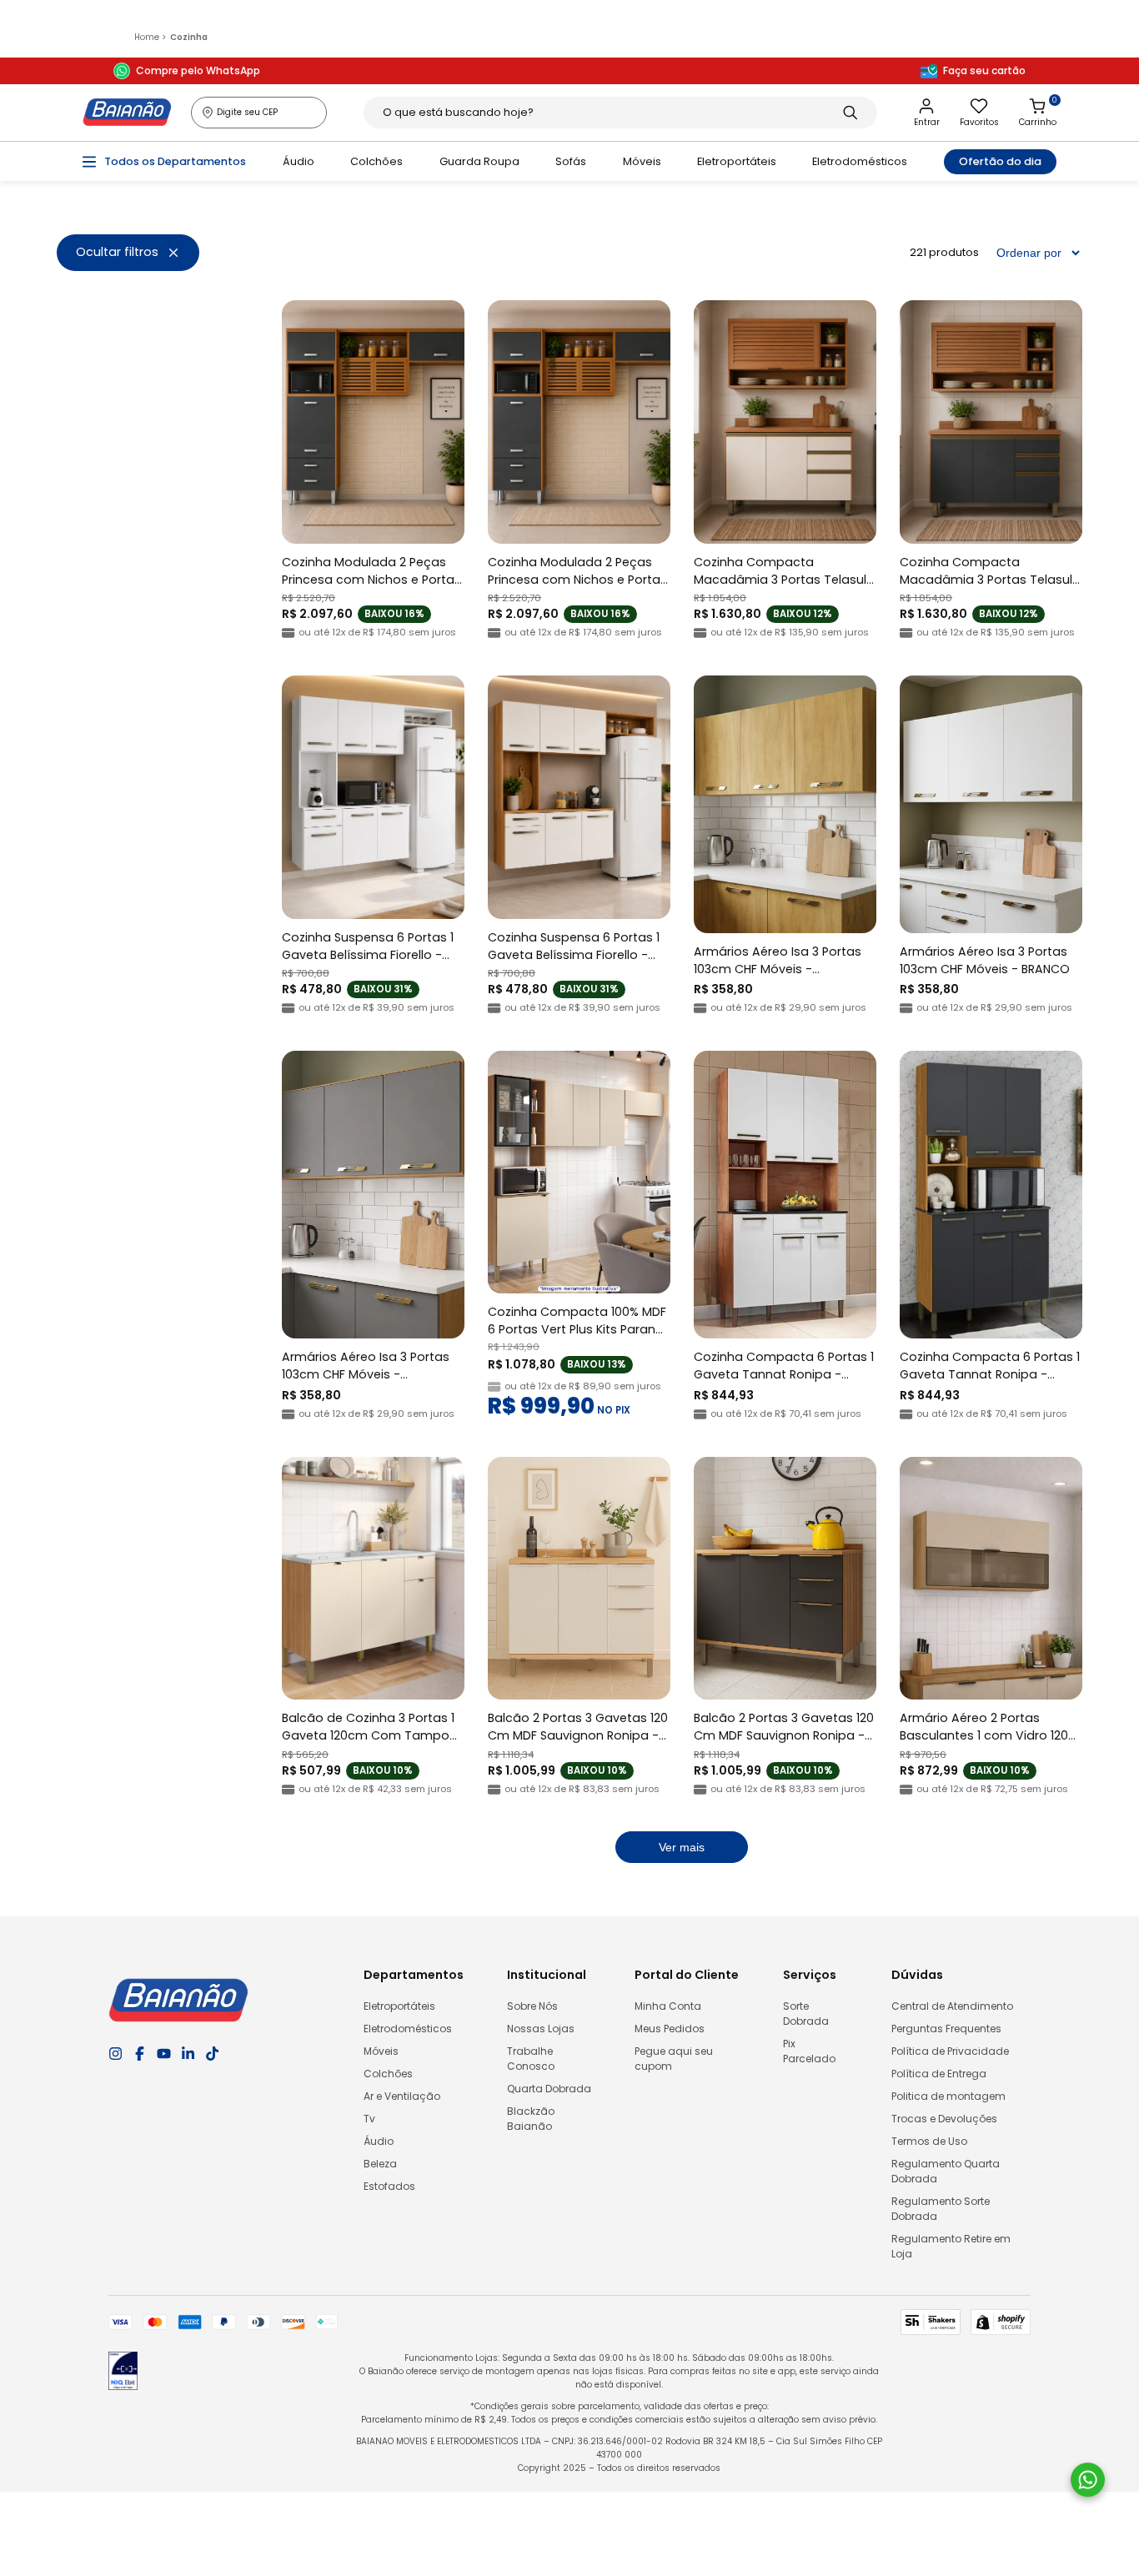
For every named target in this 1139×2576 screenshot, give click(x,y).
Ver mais (682, 1847)
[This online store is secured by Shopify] (1001, 2322)
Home (150, 37)
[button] (128, 253)
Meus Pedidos (670, 2029)
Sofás (571, 161)
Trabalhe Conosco (531, 2059)
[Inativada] (123, 2374)
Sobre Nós (532, 2006)
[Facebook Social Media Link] (140, 2054)
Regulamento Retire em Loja (951, 2246)
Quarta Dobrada (549, 2089)
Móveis (642, 161)
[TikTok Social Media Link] (212, 2054)
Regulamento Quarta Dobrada (946, 2171)
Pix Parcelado (809, 2051)
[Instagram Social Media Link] (115, 2054)
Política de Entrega (939, 2074)
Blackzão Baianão (531, 2119)
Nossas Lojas (541, 2029)
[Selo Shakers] (931, 2322)
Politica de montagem (948, 2096)
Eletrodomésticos (860, 161)
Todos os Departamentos (175, 161)
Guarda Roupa (479, 161)
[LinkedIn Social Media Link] (188, 2054)
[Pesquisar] (850, 113)
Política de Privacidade (950, 2051)
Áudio (299, 161)
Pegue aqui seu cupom (674, 2059)
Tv (369, 2119)
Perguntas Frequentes (946, 2029)
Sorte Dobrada (806, 2014)
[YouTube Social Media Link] (164, 2054)
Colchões (376, 161)
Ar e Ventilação (402, 2096)
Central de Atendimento (952, 2006)
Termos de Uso (929, 2141)
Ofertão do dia (1000, 161)
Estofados (389, 2186)
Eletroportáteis (737, 161)
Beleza (380, 2164)
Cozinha (189, 37)
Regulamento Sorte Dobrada (941, 2209)
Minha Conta (668, 2006)
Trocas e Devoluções (944, 2119)
